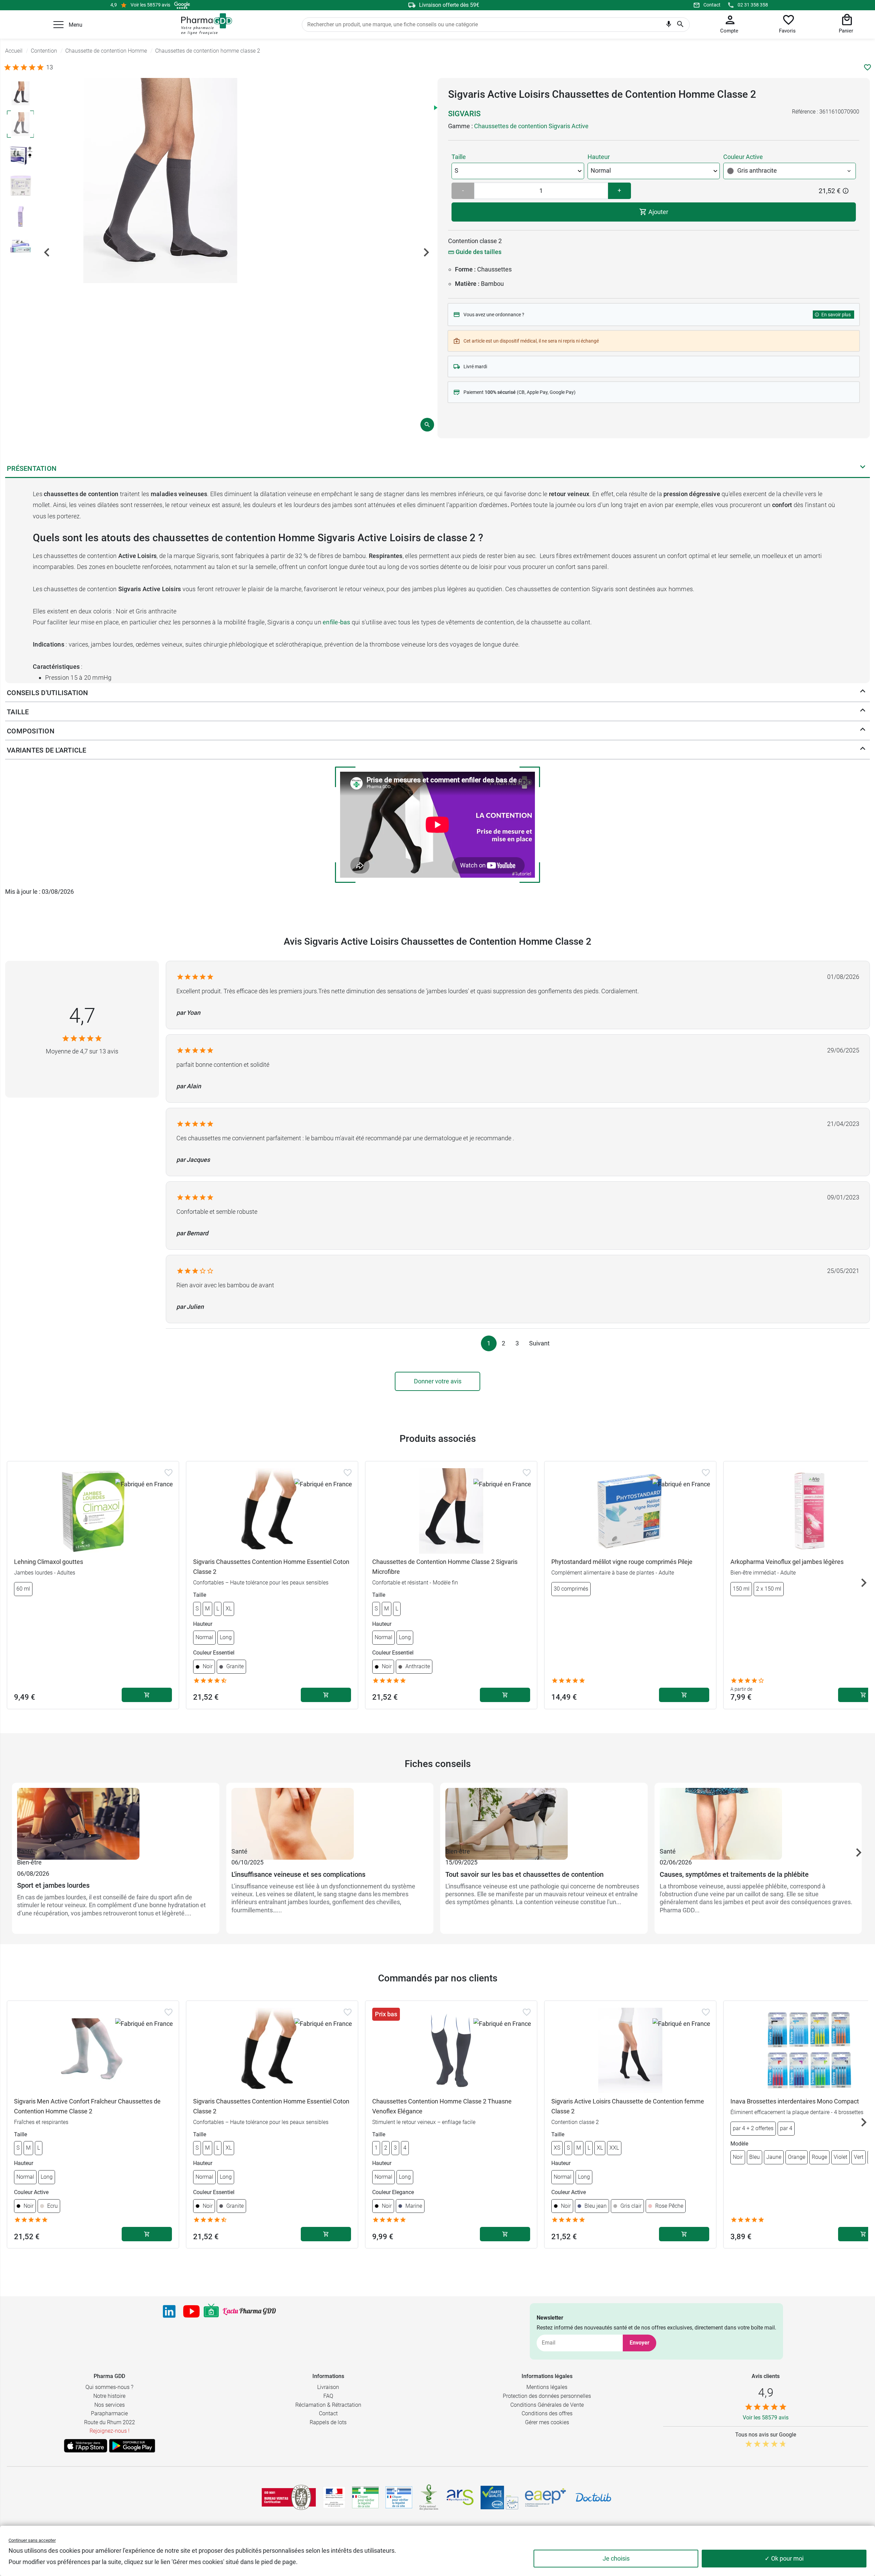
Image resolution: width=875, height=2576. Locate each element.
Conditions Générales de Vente (547, 2405)
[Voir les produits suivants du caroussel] (864, 1583)
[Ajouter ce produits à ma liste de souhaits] (867, 67)
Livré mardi (475, 367)
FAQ (328, 2396)
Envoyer (640, 2343)
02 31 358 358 (753, 5)
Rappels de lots (328, 2422)
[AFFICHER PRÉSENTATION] (863, 468)
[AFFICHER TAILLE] (863, 712)
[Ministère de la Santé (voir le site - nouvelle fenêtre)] (334, 2498)
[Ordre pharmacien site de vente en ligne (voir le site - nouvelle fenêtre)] (365, 2497)
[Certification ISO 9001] (289, 2497)
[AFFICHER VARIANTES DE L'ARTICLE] (863, 750)
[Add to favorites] (169, 1473)
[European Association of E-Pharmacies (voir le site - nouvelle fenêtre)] (546, 2497)
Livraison (328, 2387)
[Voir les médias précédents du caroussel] (47, 252)
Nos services (110, 2405)
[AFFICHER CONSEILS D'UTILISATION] (863, 693)
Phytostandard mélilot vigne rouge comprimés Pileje (622, 1562)
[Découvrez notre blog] (249, 2312)
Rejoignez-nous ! (110, 2431)
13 (50, 67)
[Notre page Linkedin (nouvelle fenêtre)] (169, 2311)
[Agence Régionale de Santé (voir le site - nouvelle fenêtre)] (460, 2497)
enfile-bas (336, 622)
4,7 (82, 1016)
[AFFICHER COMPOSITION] (863, 731)
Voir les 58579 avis (150, 5)
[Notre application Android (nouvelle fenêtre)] (132, 2446)
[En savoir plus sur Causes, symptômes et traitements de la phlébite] (758, 1817)
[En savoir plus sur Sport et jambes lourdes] (116, 1817)
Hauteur (599, 157)
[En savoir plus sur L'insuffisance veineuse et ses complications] (330, 1817)
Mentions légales (547, 2387)
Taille (459, 157)
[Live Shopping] (211, 2311)
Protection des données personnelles (547, 2396)
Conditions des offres (547, 2413)
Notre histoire (109, 2396)
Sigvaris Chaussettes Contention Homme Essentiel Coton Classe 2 (271, 1567)
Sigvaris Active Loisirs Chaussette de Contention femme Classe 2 (628, 2106)
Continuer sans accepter (32, 2540)
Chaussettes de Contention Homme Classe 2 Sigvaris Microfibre (445, 1567)
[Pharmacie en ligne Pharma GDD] (204, 24)
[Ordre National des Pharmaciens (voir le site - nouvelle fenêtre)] (429, 2497)
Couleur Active (743, 157)
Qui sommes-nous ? (109, 2387)
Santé (25, 1851)
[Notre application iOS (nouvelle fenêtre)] (86, 2446)
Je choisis (616, 2558)
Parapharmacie (109, 2413)
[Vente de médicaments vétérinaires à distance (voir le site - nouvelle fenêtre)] (399, 2498)
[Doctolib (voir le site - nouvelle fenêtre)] (593, 2497)
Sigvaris (464, 114)
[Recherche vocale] (669, 26)
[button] (58, 25)
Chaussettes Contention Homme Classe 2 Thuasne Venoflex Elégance (442, 2106)
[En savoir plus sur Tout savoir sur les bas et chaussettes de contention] (544, 1817)
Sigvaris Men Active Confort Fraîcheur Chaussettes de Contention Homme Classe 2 (87, 2106)
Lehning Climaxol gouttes (49, 1562)
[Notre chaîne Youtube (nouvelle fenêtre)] (191, 2311)
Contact (712, 5)
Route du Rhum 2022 (110, 2422)
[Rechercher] (680, 25)
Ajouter (658, 212)
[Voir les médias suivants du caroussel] (426, 252)
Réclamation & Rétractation (328, 2405)
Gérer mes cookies (547, 2422)
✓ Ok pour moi (784, 2558)
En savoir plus (836, 315)
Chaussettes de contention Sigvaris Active (531, 126)
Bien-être (29, 1862)
